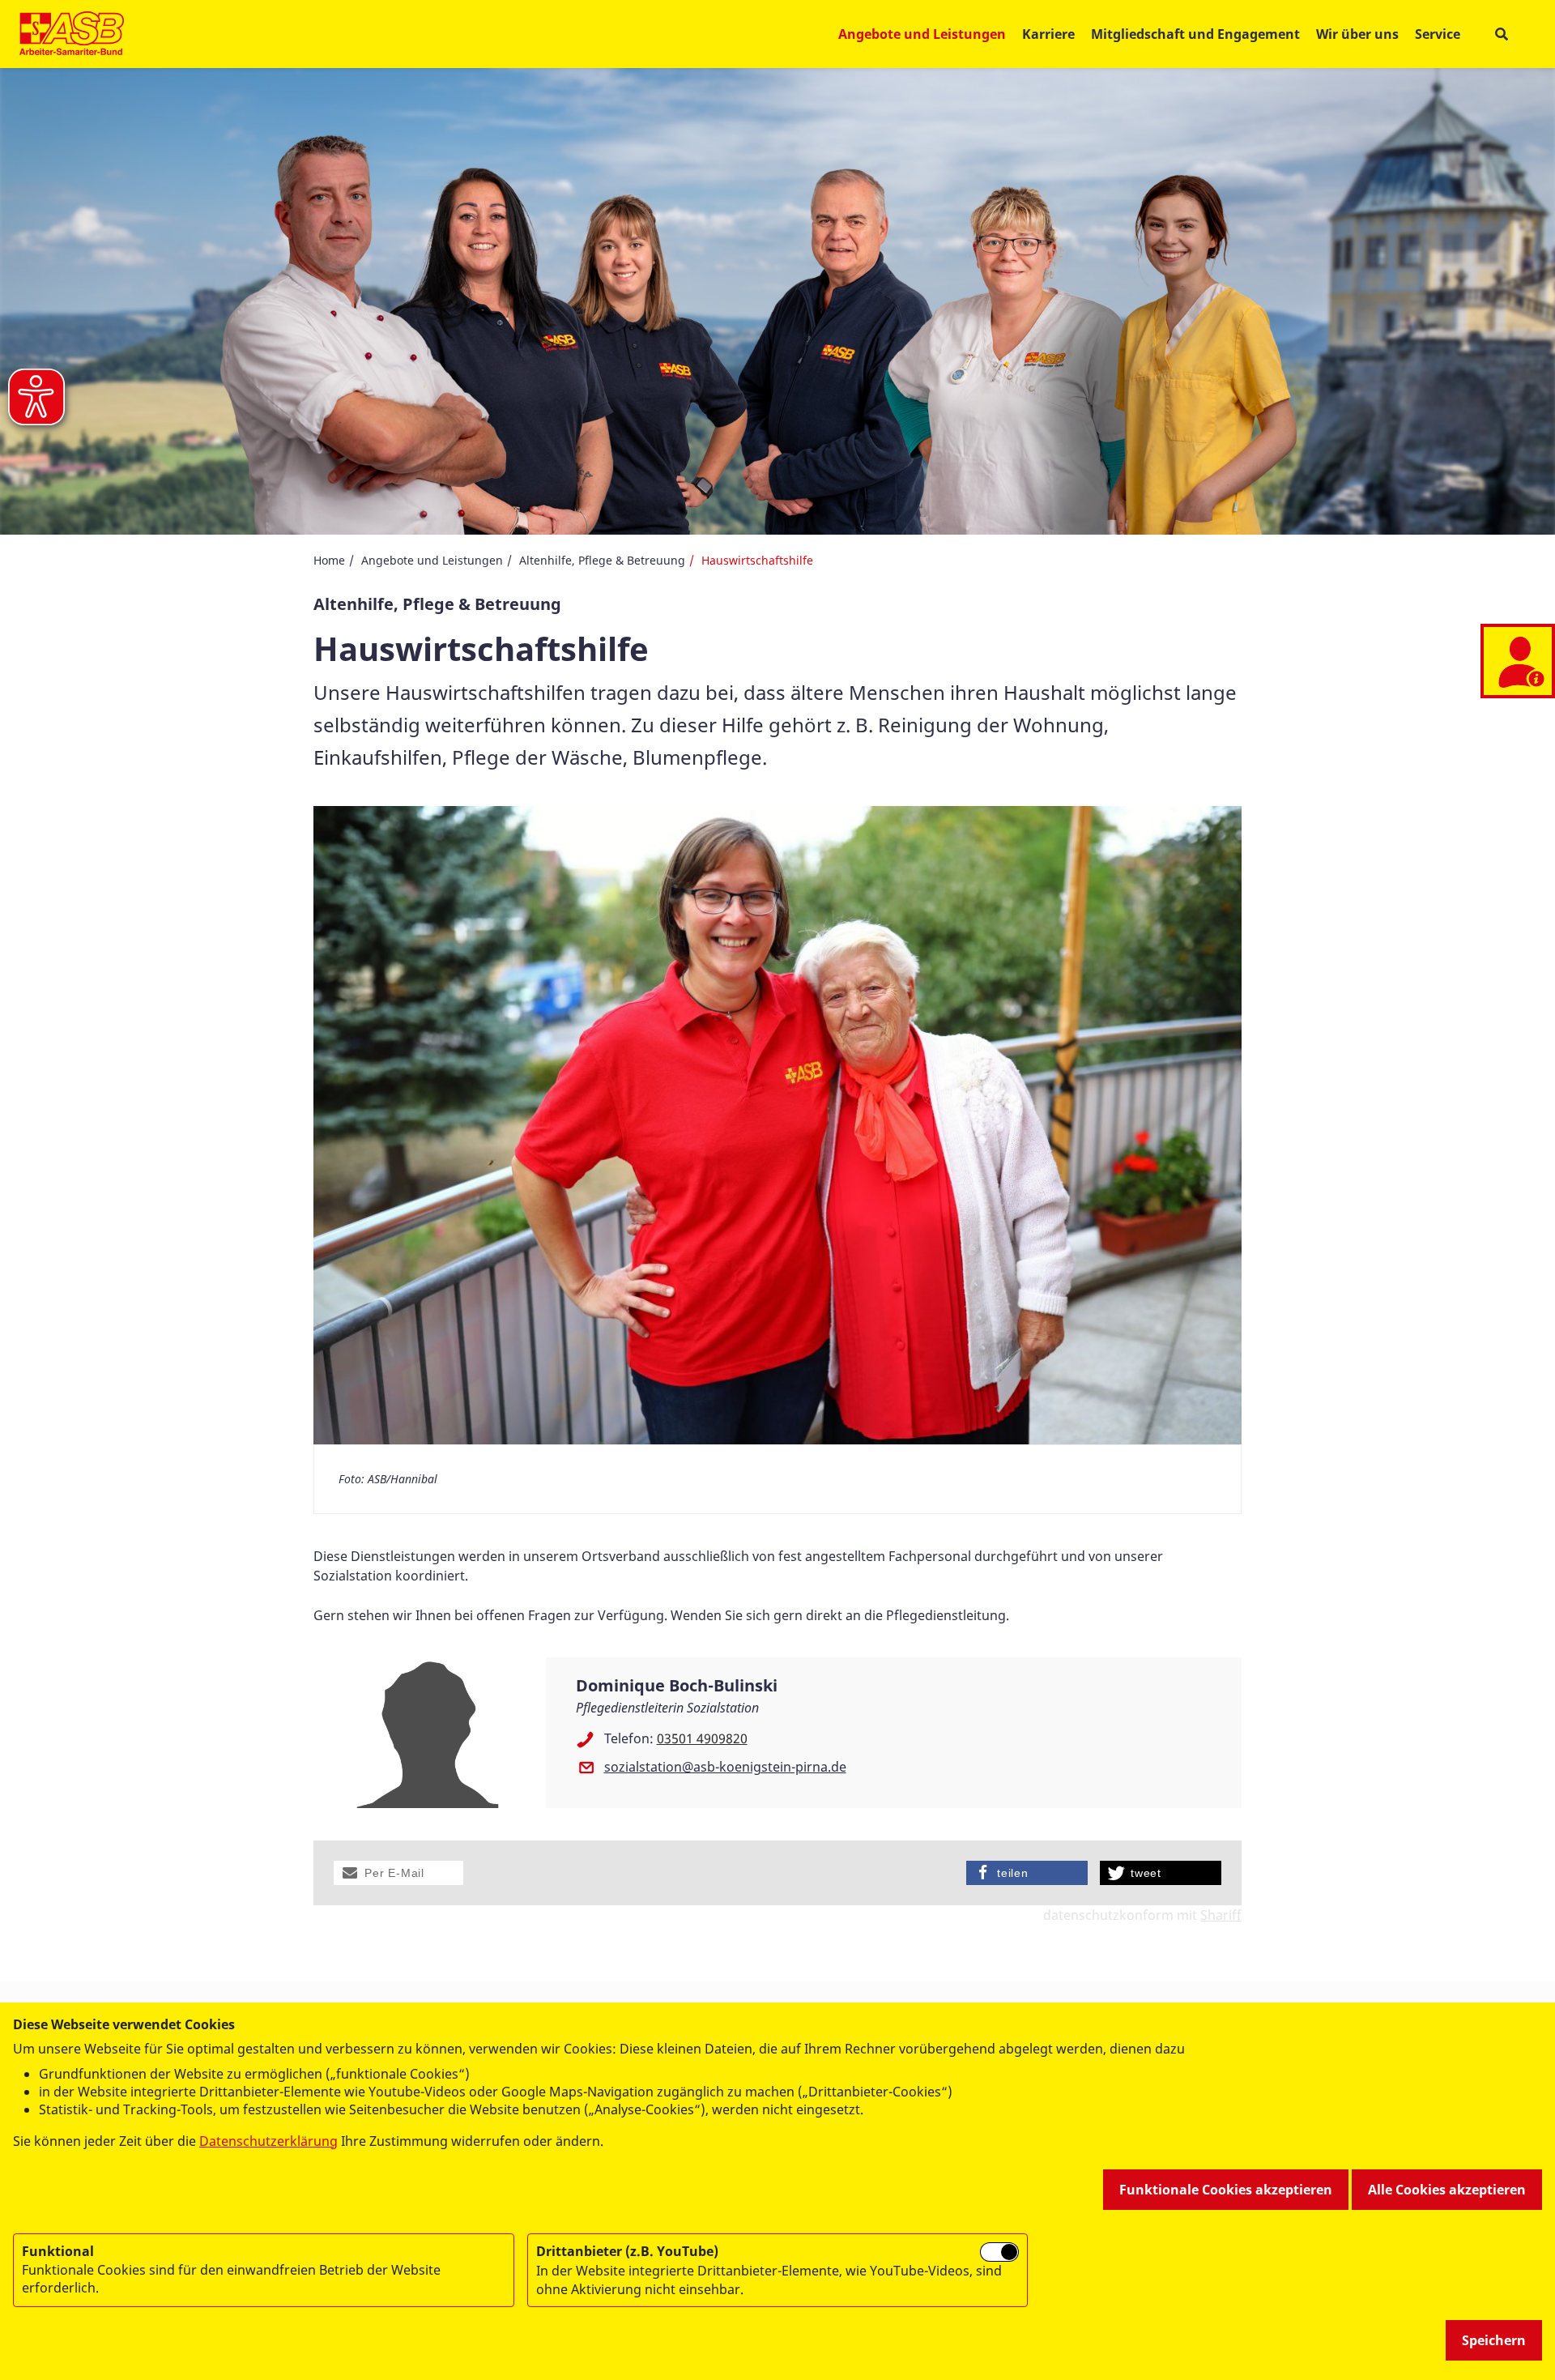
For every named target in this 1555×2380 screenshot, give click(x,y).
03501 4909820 (702, 1738)
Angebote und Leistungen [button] (922, 34)
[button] (398, 1873)
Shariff (1221, 1915)
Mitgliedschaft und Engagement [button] (1195, 34)
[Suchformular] (1501, 34)
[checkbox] (999, 2252)
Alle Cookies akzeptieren (1447, 2190)
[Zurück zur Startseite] (72, 34)
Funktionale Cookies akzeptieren (1226, 2190)
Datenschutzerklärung (268, 2141)
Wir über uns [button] (1357, 34)
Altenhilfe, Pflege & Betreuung (602, 560)
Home (329, 560)
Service (1438, 34)
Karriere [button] (1048, 34)
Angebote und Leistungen (432, 560)
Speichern (1494, 2340)
